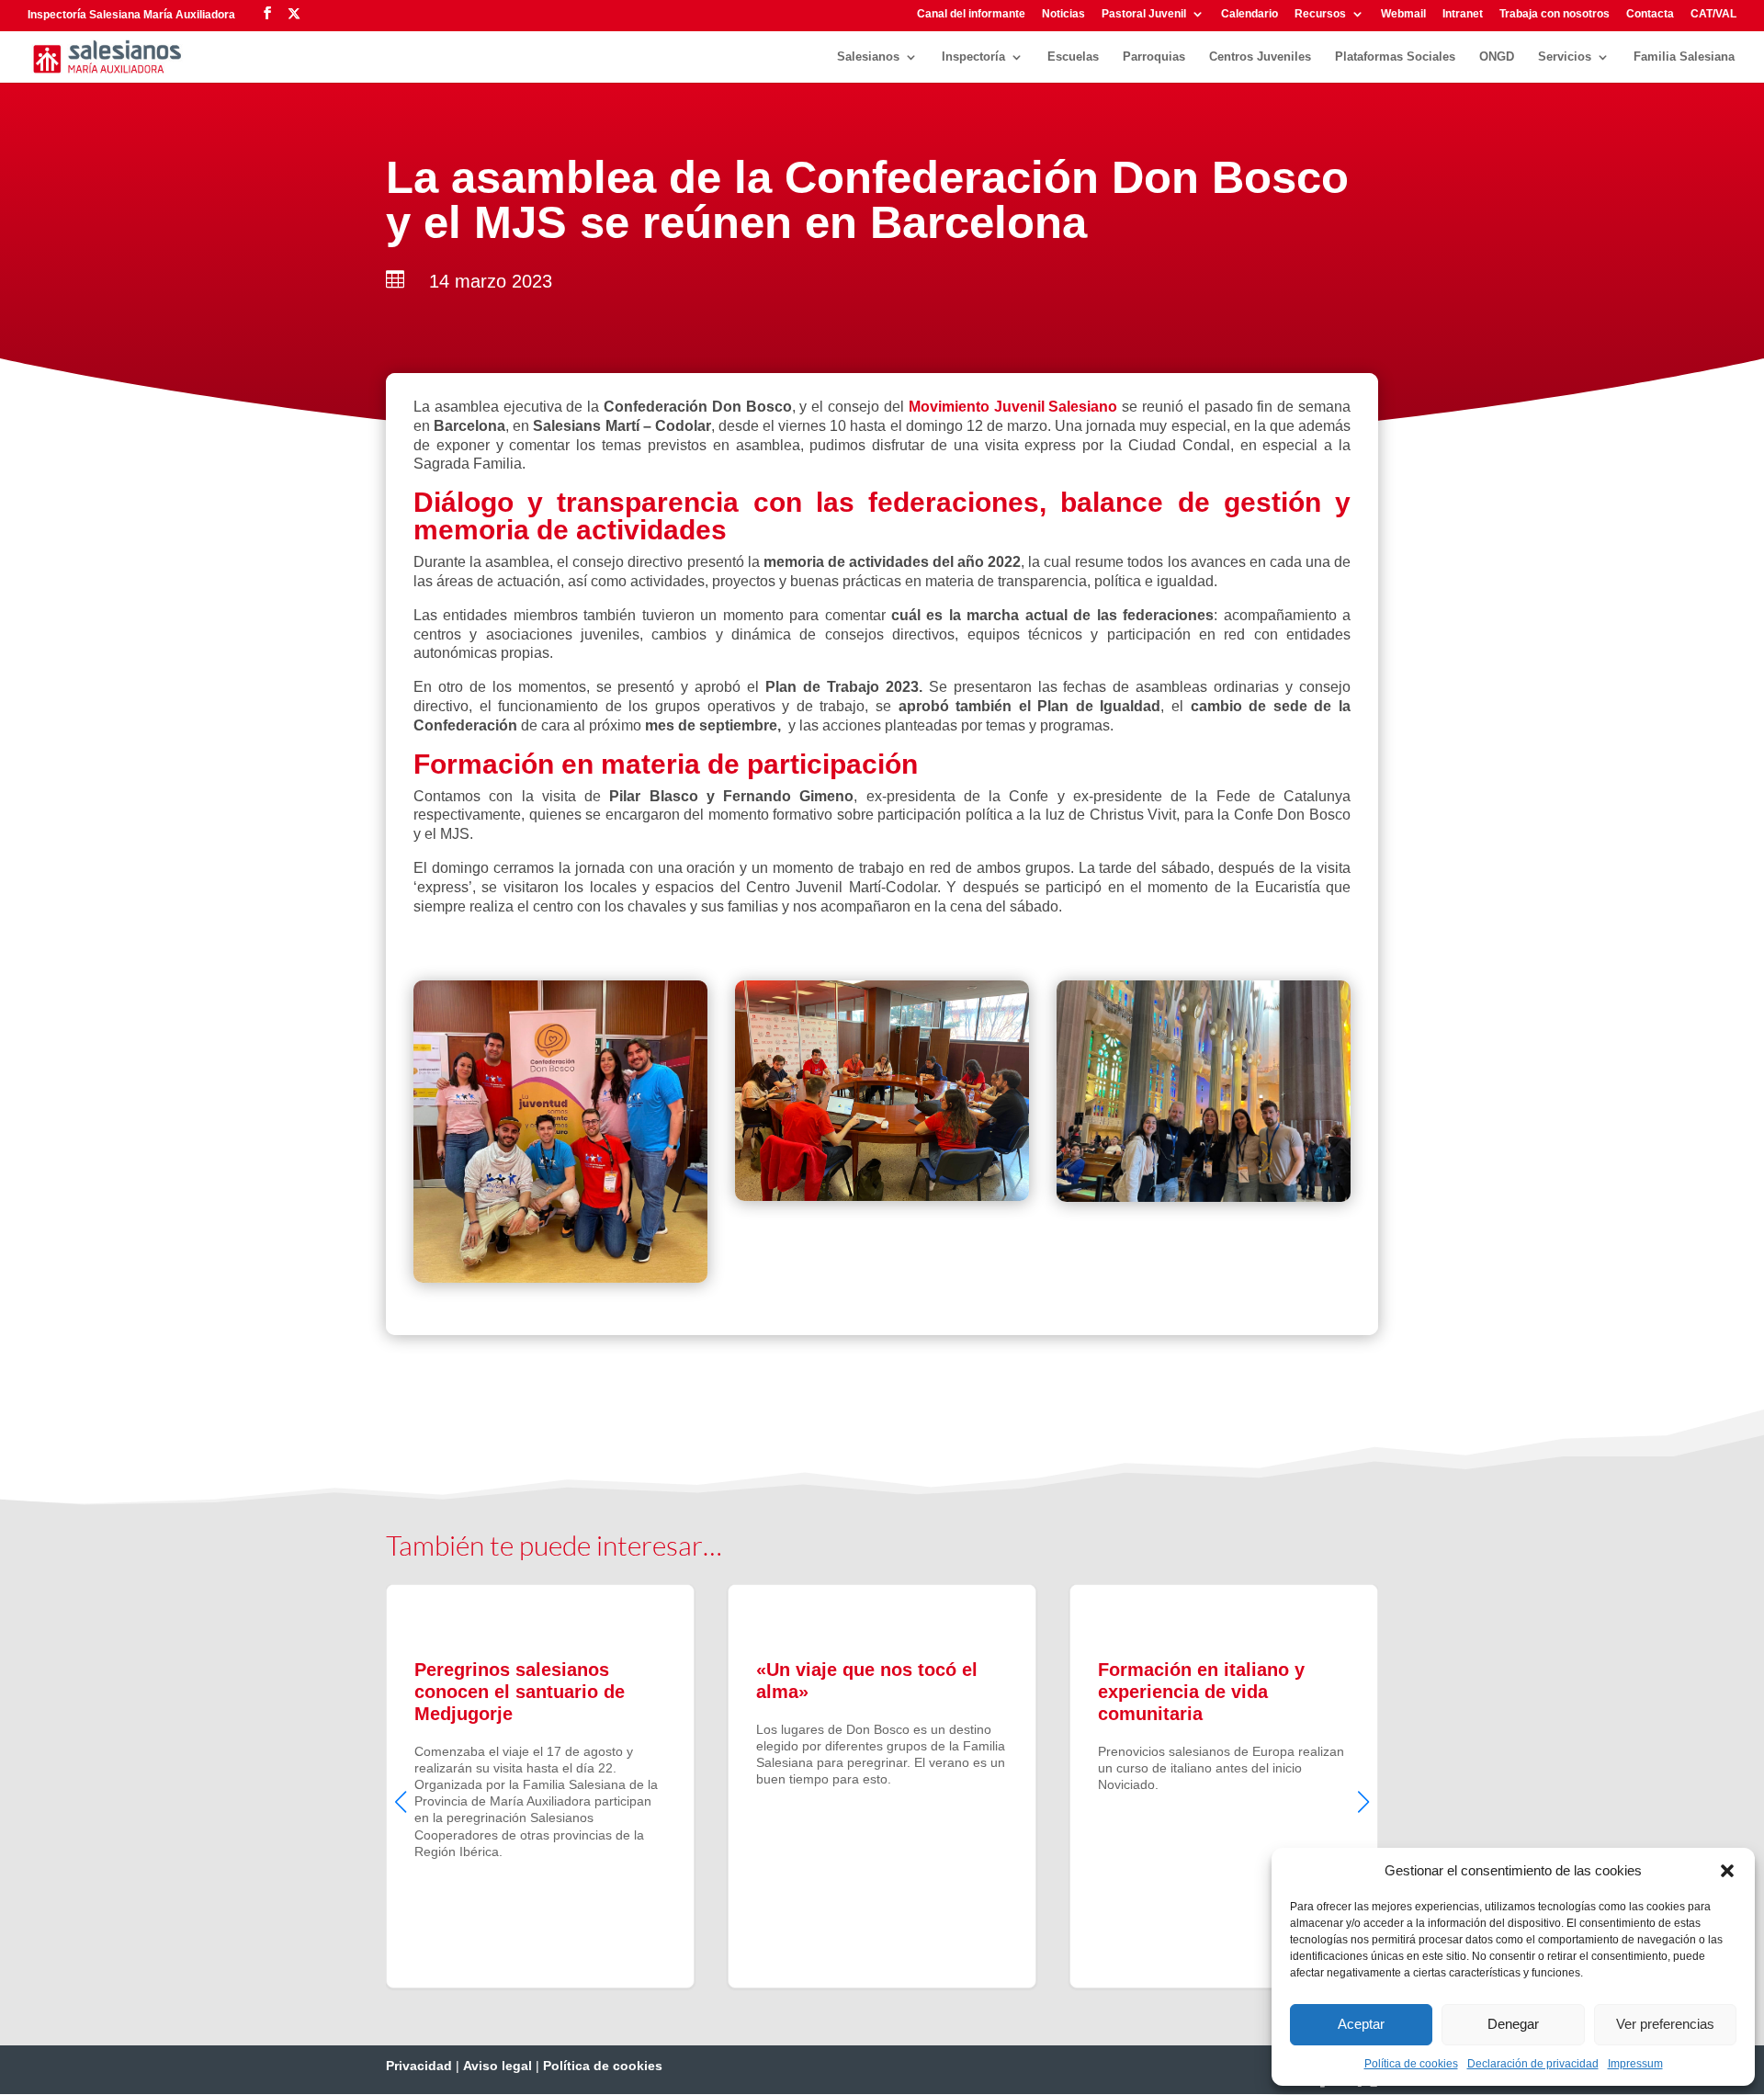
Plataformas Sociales (1395, 57)
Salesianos (868, 57)
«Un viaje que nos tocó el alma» (882, 1786)
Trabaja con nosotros (1555, 14)
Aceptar (1361, 2024)
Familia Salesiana (1684, 57)
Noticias (1063, 14)
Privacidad (419, 2066)
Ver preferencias (1665, 2024)
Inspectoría (973, 57)
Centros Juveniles (1260, 57)
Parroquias (1154, 57)
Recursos (1320, 14)
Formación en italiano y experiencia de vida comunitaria (1224, 1786)
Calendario (1249, 14)
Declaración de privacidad (1533, 2064)
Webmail (1403, 14)
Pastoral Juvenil (1144, 14)
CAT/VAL (1713, 14)
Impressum (1635, 2064)
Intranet (1463, 14)
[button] (1727, 1871)
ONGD (1497, 57)
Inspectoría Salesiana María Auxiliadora (131, 15)
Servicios (1565, 57)
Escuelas (1073, 57)
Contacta (1650, 14)
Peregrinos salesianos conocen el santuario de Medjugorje (540, 1786)
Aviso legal (498, 2066)
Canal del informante (971, 14)
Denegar (1513, 2024)
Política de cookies (1411, 2064)
